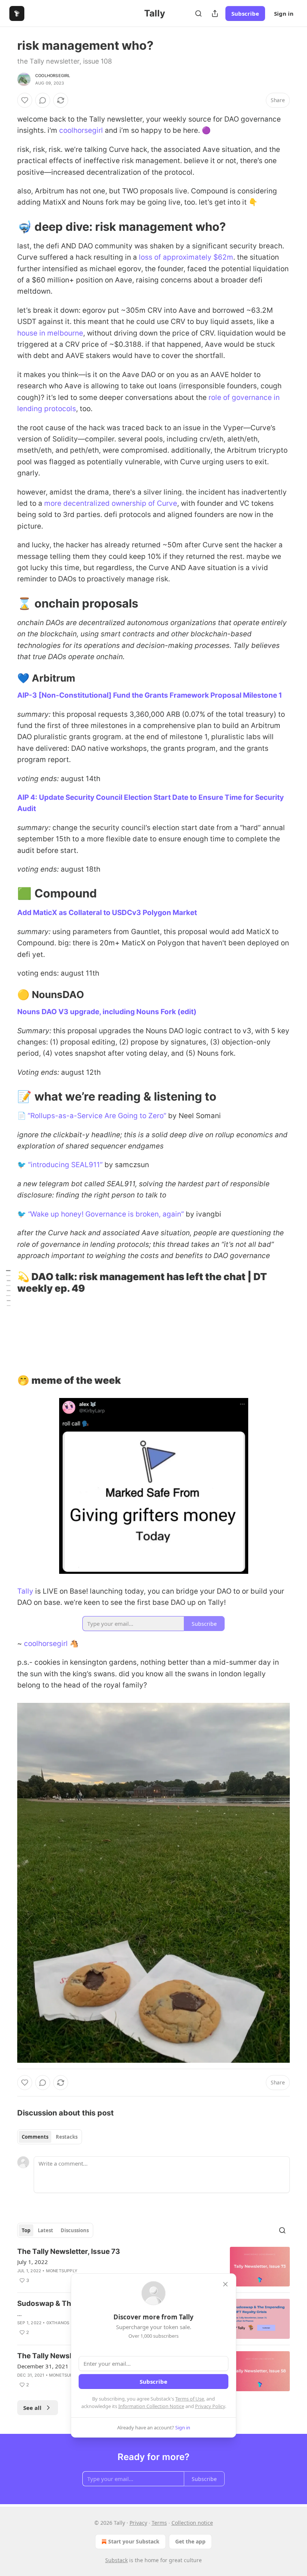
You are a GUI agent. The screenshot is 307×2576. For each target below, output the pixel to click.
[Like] (25, 100)
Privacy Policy (210, 2406)
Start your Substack (134, 2541)
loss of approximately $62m (186, 257)
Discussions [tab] (75, 2230)
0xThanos (58, 2323)
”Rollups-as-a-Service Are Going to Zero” (97, 1116)
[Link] (7, 227)
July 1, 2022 (33, 2262)
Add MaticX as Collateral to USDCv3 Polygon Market (107, 913)
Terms (159, 2523)
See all (32, 2408)
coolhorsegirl (53, 76)
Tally (25, 1591)
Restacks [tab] (67, 2137)
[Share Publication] (215, 13)
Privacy (138, 2523)
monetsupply (62, 2271)
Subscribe (245, 13)
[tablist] (50, 2137)
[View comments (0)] (43, 100)
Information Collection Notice (151, 2406)
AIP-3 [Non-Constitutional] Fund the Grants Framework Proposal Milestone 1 (150, 695)
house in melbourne (50, 333)
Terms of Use (190, 2399)
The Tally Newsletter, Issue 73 (69, 2251)
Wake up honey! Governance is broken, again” (107, 1214)
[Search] (198, 13)
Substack (116, 2560)
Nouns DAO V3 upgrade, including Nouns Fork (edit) (107, 1012)
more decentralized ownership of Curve (111, 503)
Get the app (190, 2541)
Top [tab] (26, 2230)
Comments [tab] (35, 2137)
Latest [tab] (45, 2230)
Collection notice (192, 2523)
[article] (153, 2267)
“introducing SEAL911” (65, 1165)
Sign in (284, 13)
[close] (225, 2284)
